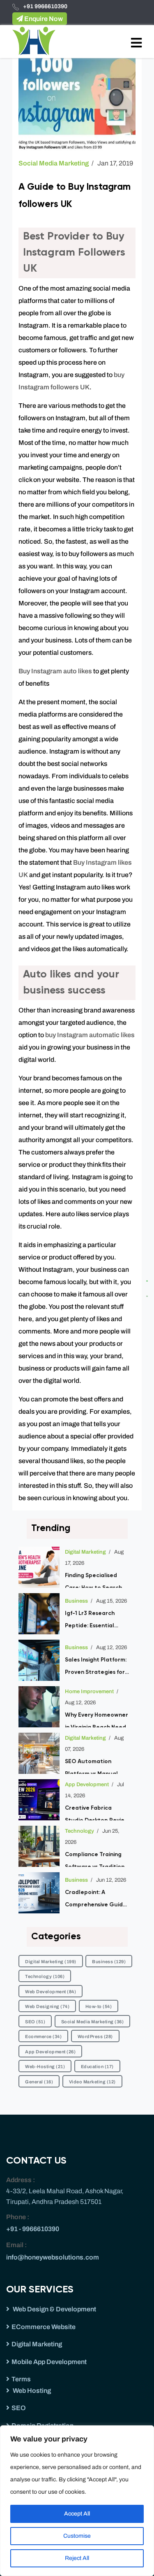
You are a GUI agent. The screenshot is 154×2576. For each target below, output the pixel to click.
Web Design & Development (54, 2309)
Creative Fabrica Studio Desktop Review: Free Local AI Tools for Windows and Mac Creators (98, 1813)
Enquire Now (43, 19)
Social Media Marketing (54, 163)
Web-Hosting (45, 2066)
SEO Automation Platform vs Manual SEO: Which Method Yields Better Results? (95, 1766)
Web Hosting (31, 2391)
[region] (77, 2501)
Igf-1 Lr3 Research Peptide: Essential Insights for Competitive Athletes (95, 1621)
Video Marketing (92, 2082)
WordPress (95, 2036)
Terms (21, 2379)
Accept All (77, 2514)
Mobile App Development (49, 2362)
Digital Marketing (85, 1552)
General (39, 2082)
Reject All (77, 2558)
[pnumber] (150, 1294)
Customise (77, 2536)
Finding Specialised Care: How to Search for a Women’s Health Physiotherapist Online (96, 1580)
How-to (99, 2006)
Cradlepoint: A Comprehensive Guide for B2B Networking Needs (96, 1900)
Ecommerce (43, 2036)
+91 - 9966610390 (33, 2229)
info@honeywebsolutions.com (53, 2257)
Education (97, 2066)
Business (76, 1601)
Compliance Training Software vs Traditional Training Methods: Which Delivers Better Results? (97, 1859)
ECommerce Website (44, 2327)
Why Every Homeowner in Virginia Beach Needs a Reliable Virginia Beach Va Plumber (97, 1720)
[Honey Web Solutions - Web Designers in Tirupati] (34, 41)
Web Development (51, 1992)
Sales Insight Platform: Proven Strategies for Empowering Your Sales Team (97, 1668)
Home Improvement (89, 1692)
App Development (87, 1785)
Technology (79, 1831)
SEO (35, 2022)
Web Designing (47, 2006)
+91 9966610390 (45, 6)
